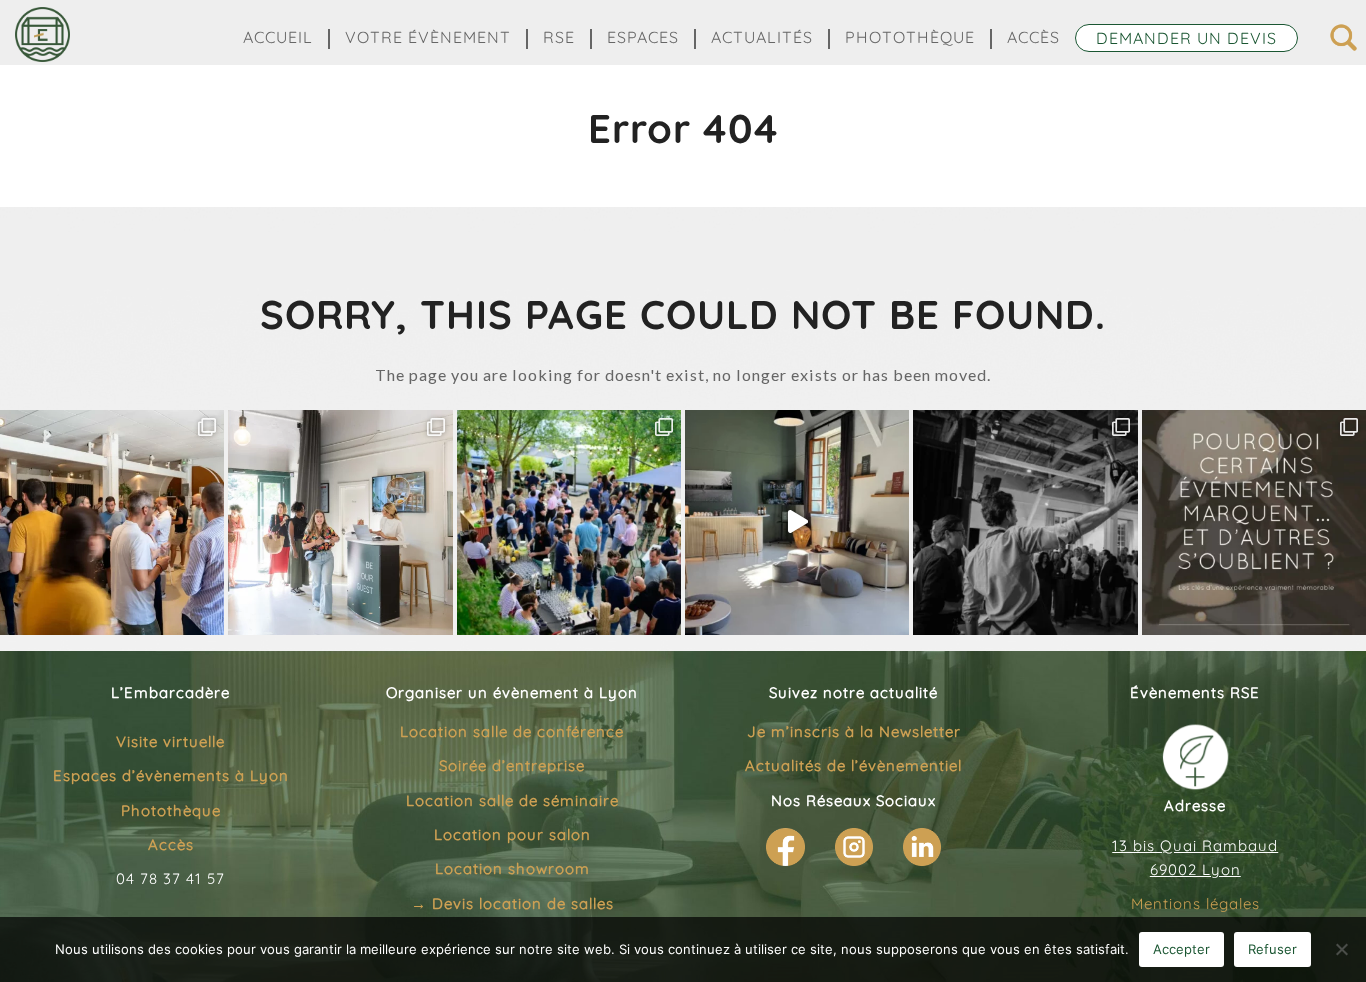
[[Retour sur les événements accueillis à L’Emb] (112, 522)
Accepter (1181, 949)
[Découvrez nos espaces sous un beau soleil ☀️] (797, 522)
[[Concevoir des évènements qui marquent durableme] (1254, 522)
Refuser (1272, 949)
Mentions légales (1195, 903)
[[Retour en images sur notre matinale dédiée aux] (340, 522)
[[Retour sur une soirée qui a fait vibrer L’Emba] (1025, 522)
